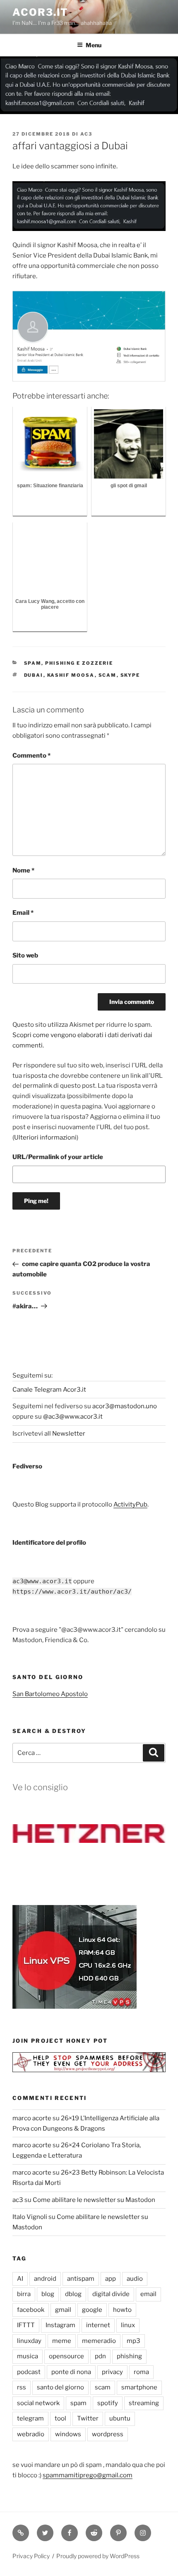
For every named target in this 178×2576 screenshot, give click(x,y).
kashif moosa (71, 675)
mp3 (133, 2341)
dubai (34, 675)
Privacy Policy (31, 2556)
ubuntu (120, 2418)
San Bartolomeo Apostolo (50, 1694)
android (45, 2279)
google (92, 2310)
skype (130, 675)
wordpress (108, 2434)
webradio (31, 2434)
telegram (30, 2418)
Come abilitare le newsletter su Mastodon (94, 2200)
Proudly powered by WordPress (98, 2556)
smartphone (139, 2387)
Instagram (60, 2325)
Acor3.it (40, 12)
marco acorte (32, 2118)
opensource (66, 2356)
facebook (31, 2310)
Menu (94, 45)
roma (141, 2372)
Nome (23, 870)
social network (38, 2403)
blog (48, 2294)
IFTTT (26, 2325)
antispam (81, 2279)
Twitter (88, 2418)
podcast (29, 2372)
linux (128, 2325)
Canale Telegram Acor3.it (49, 1390)
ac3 (86, 134)
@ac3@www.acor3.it (73, 1417)
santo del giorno (60, 2387)
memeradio (99, 2341)
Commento (31, 756)
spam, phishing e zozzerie (69, 663)
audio (135, 2279)
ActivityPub (130, 1504)
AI (20, 2279)
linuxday (29, 2341)
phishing (129, 2356)
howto (122, 2310)
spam (78, 2403)
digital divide (111, 2294)
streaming (144, 2403)
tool (60, 2418)
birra (24, 2294)
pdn (100, 2356)
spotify (108, 2403)
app (111, 2279)
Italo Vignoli (30, 2217)
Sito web (25, 955)
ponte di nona (71, 2372)
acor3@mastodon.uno (125, 1406)
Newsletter (69, 1434)
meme (62, 2341)
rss (22, 2387)
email (148, 2294)
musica (28, 2356)
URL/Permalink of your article (58, 1157)
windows (68, 2434)
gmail (63, 2310)
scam (108, 675)
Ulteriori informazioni (45, 1137)
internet (98, 2325)
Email (23, 913)
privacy (112, 2372)
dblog (73, 2294)
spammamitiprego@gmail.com (88, 2475)
